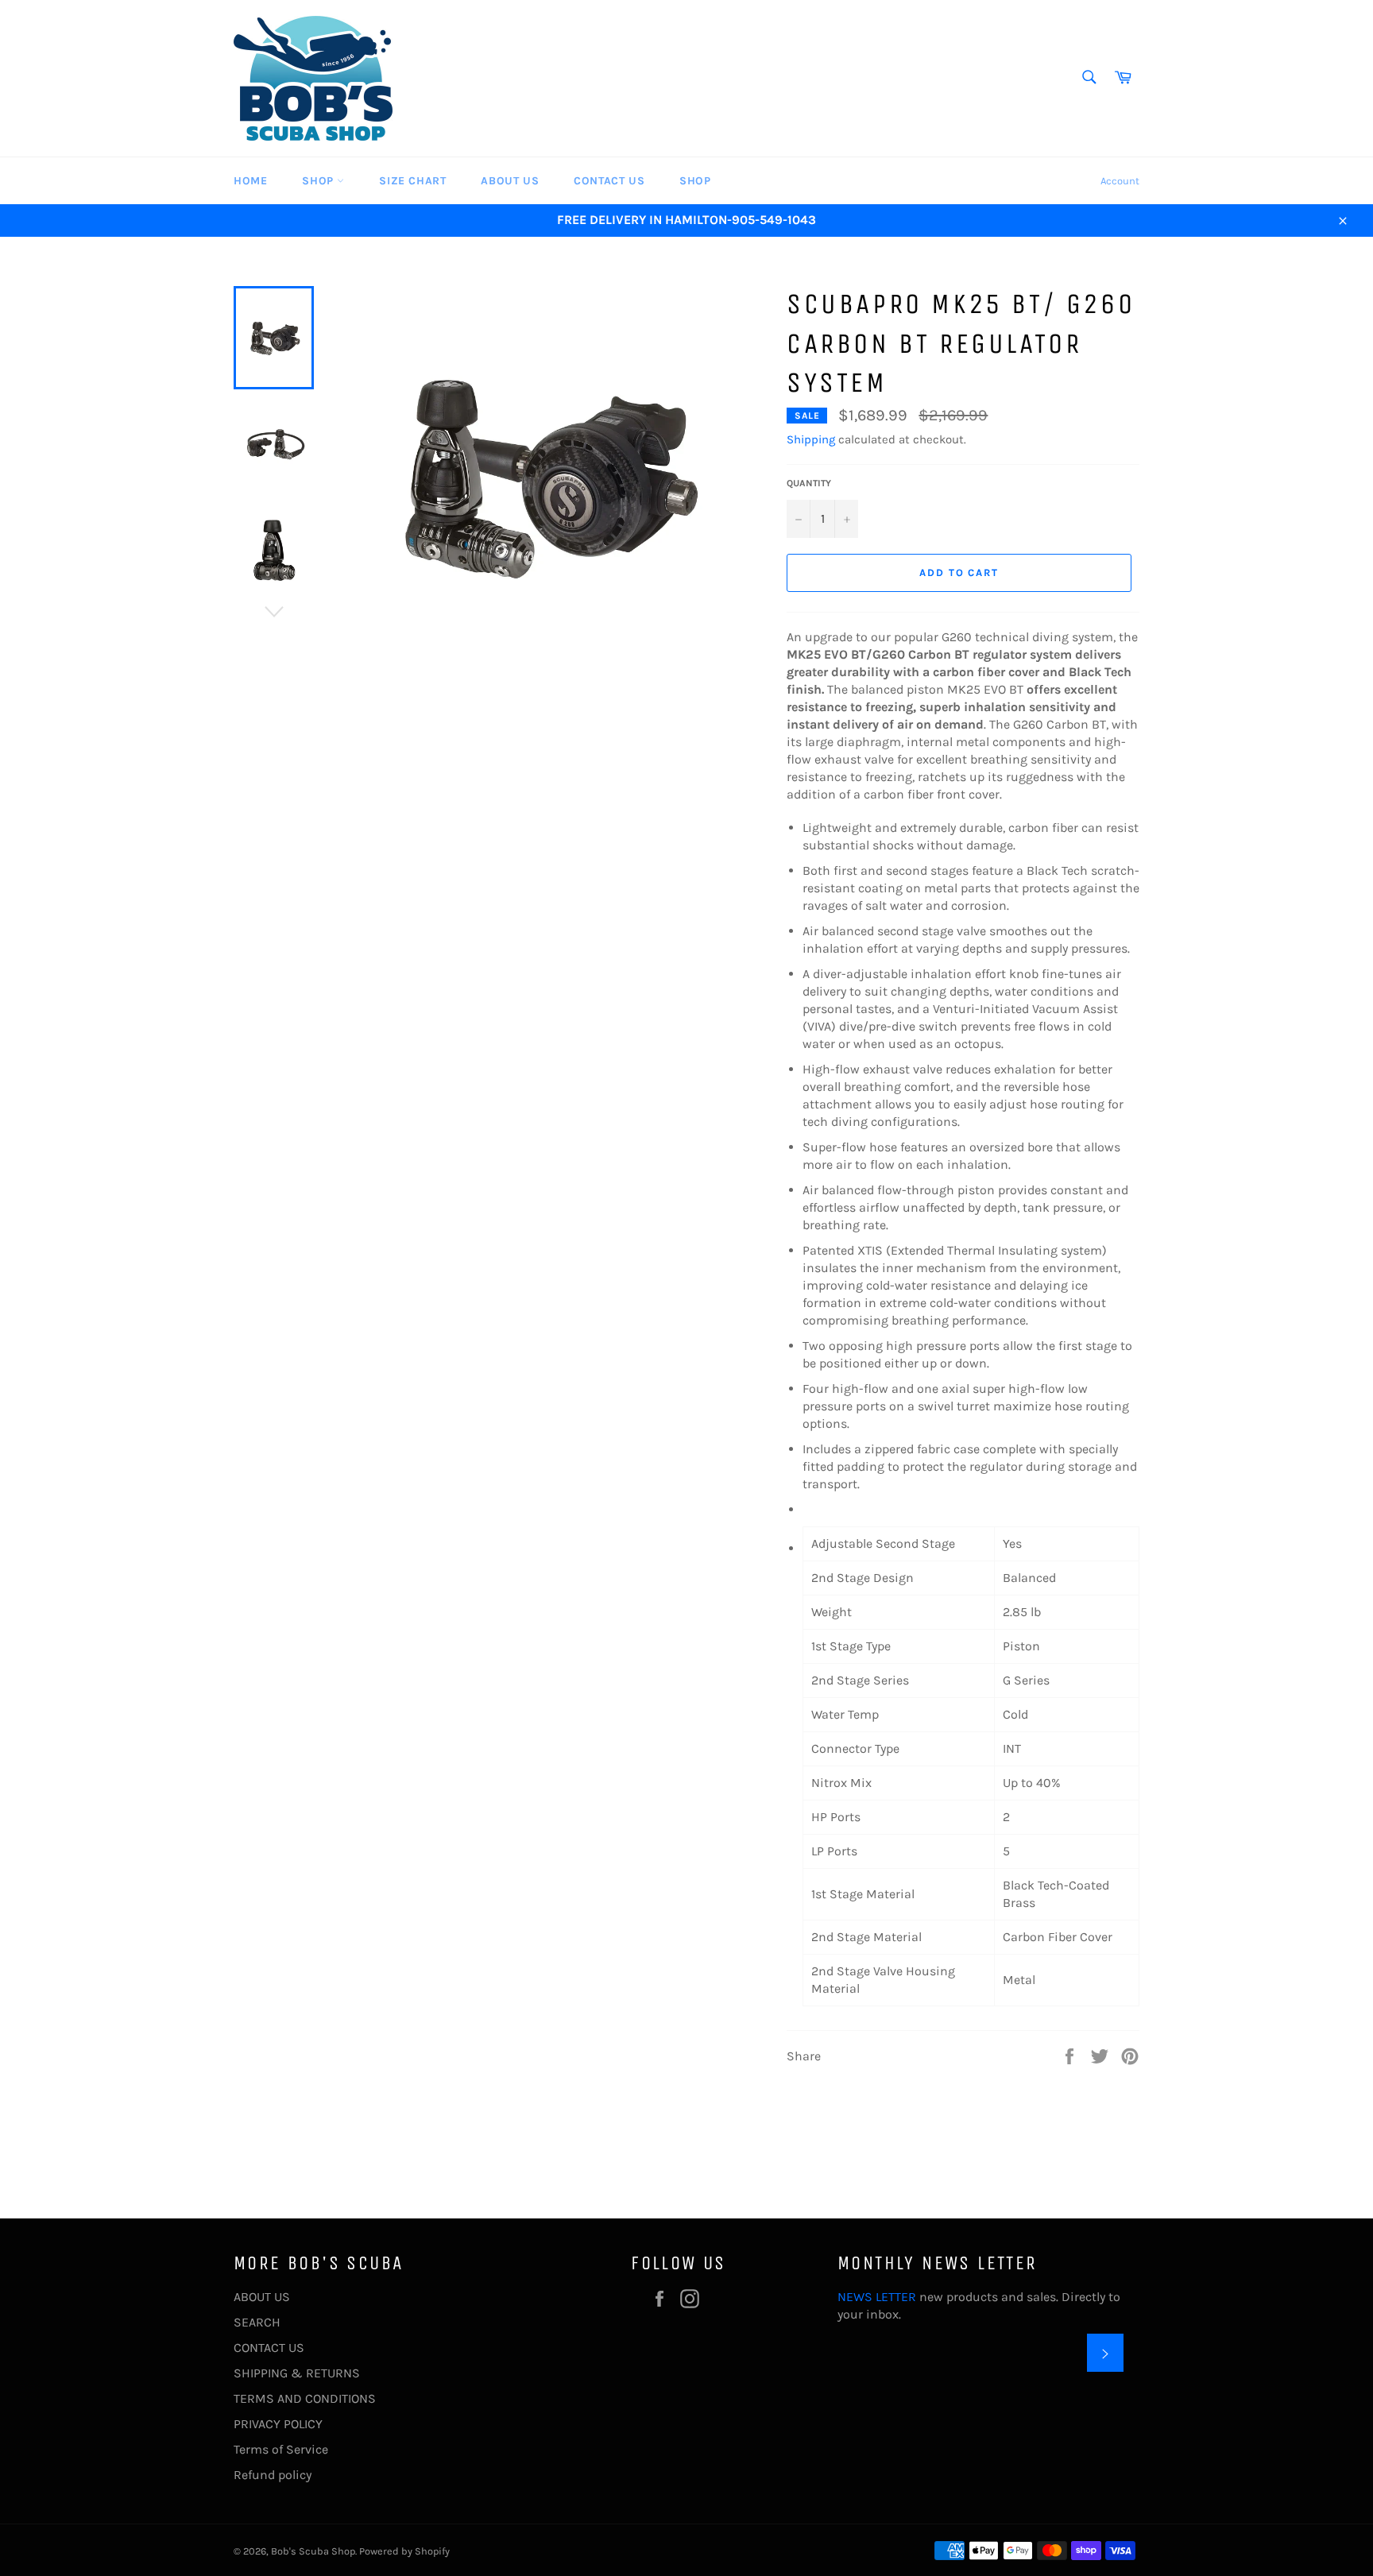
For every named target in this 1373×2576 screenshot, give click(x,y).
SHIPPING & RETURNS (297, 2373)
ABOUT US (510, 181)
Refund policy (273, 2475)
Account (1120, 181)
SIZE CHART (412, 181)
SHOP (319, 181)
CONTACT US (609, 181)
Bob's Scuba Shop (313, 2551)
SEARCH (257, 2322)
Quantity (809, 483)
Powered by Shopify (404, 2551)
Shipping (811, 439)
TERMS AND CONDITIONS (305, 2398)
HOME (250, 181)
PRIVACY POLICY (278, 2424)
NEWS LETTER (877, 2297)
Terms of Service (281, 2449)
